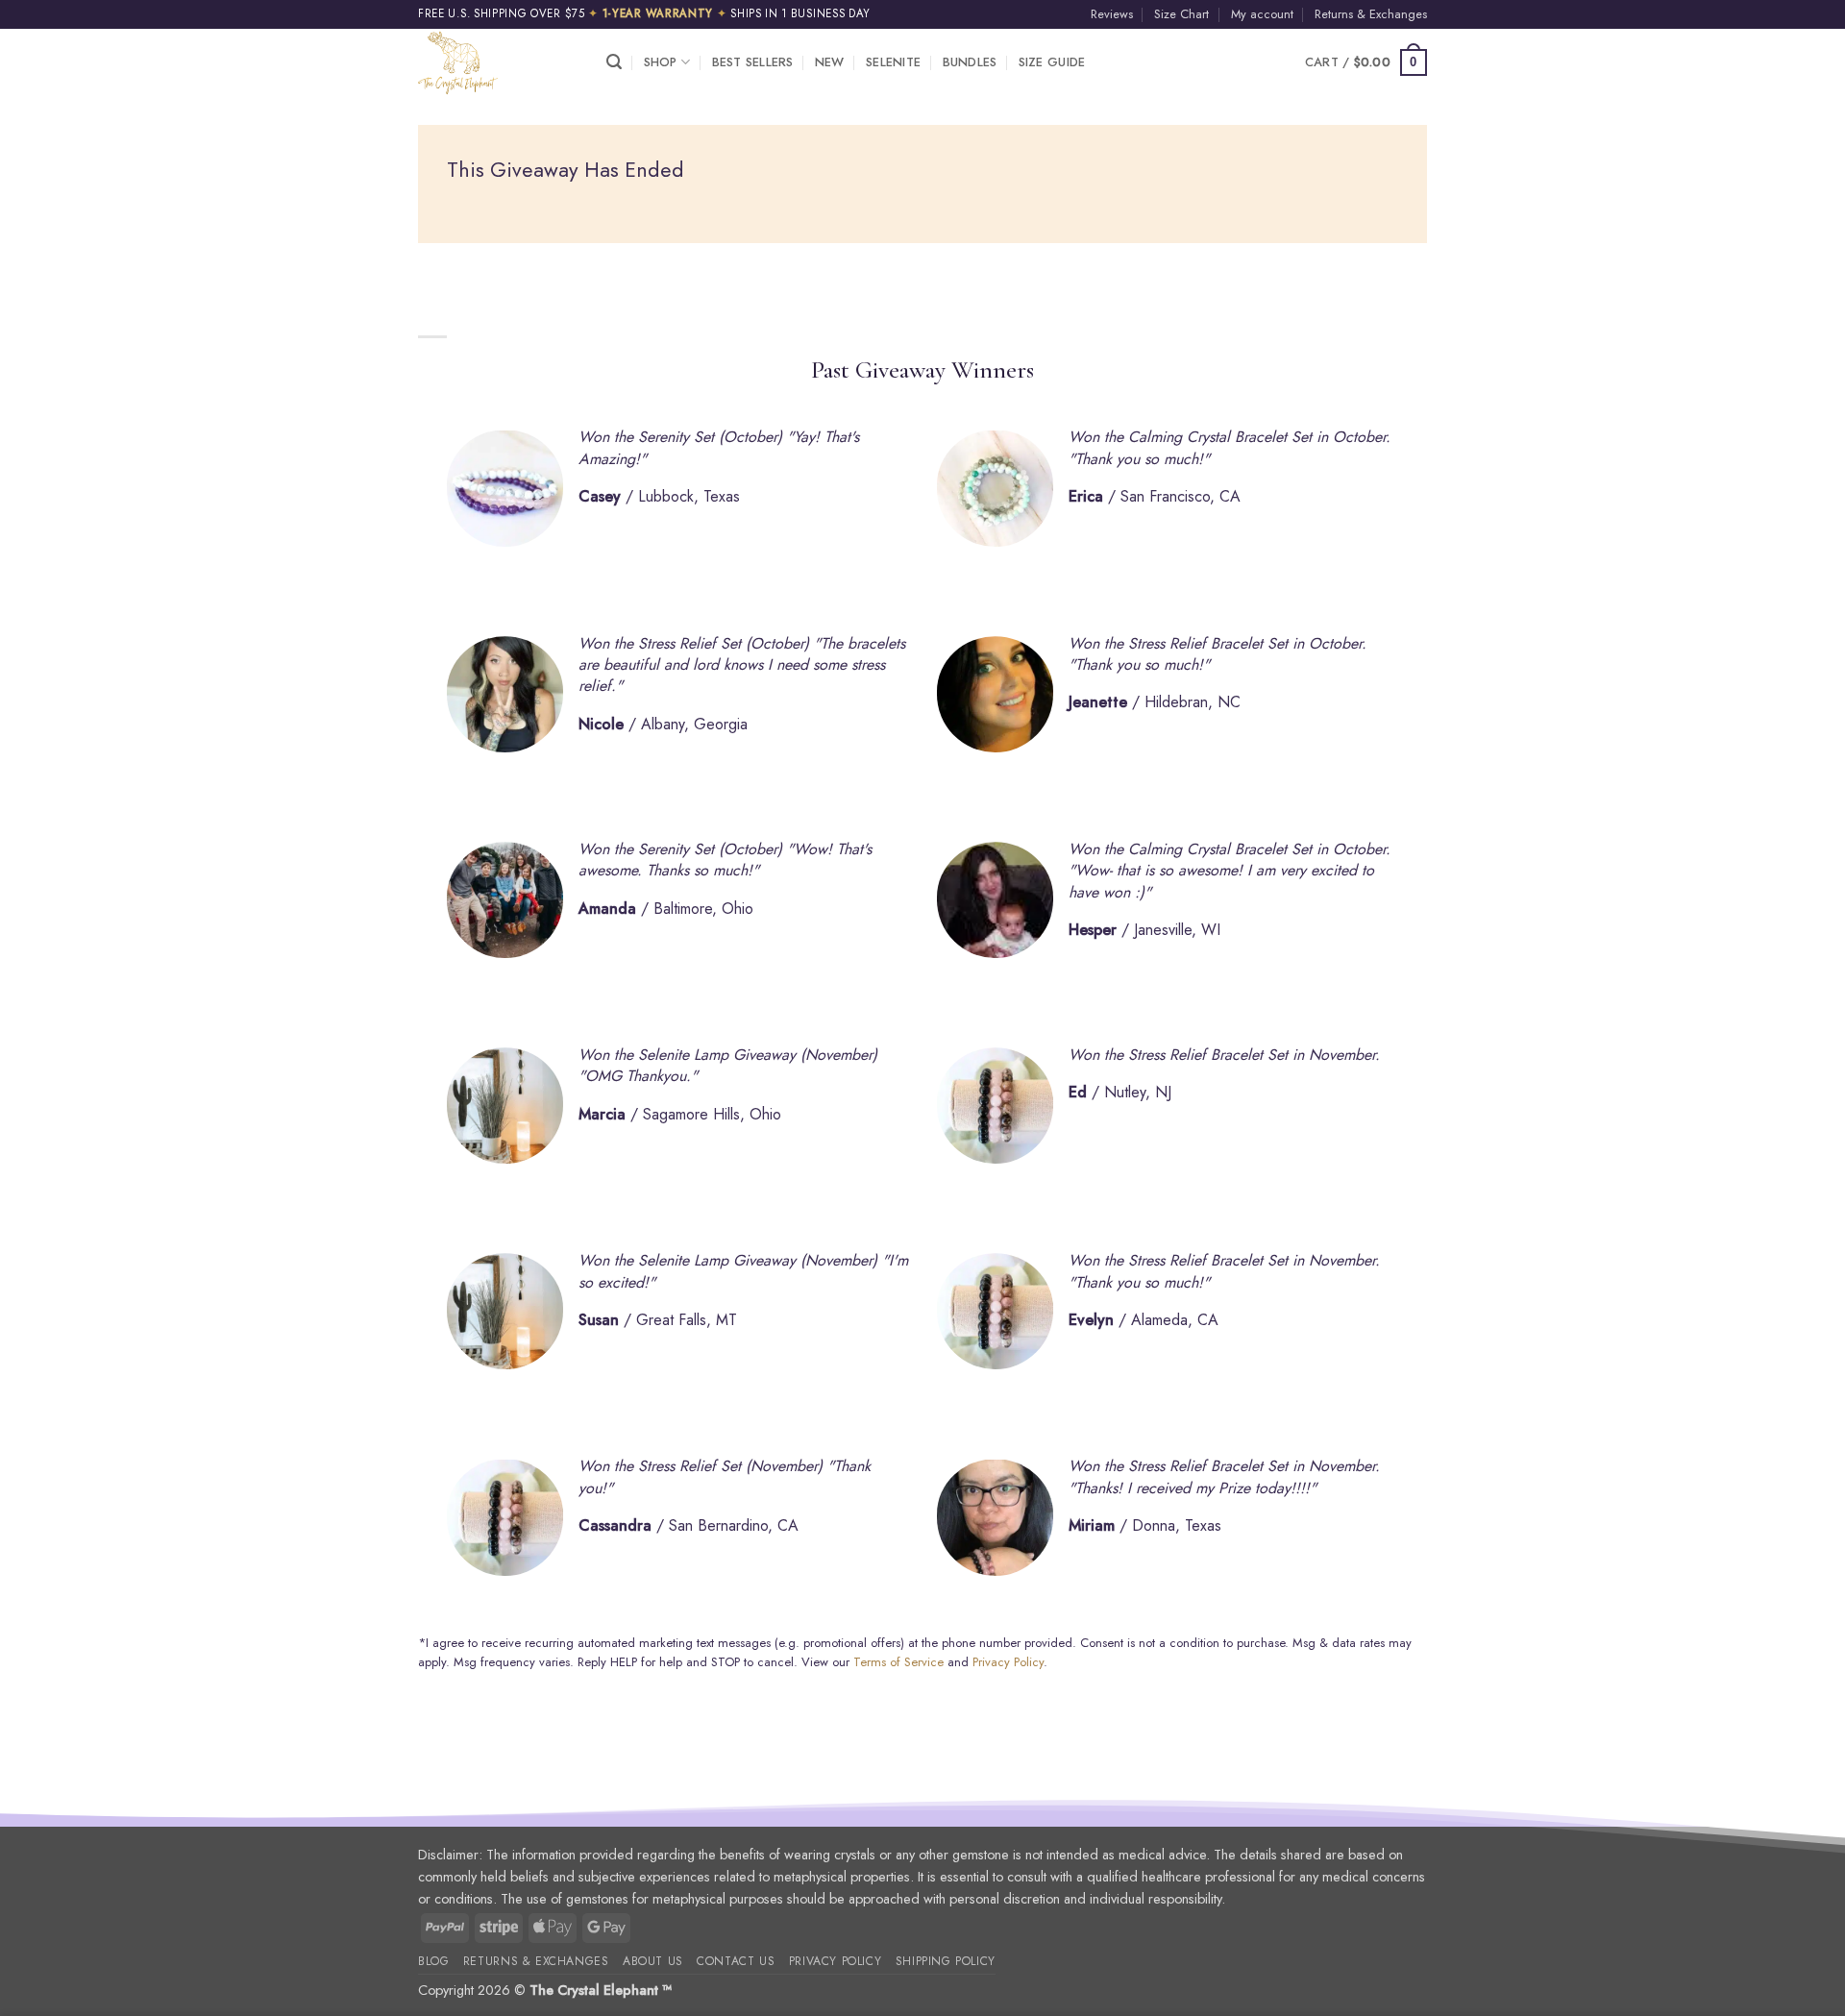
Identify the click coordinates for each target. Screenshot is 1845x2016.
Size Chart (1181, 14)
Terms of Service (898, 1662)
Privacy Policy (1008, 1662)
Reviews (1112, 14)
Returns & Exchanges (1371, 14)
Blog (433, 1961)
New (830, 62)
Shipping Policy (946, 1961)
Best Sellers (753, 62)
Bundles (970, 62)
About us (653, 1961)
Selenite (893, 62)
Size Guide (1052, 62)
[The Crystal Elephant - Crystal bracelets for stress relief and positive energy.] (498, 62)
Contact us (736, 1961)
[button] (614, 62)
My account (1262, 14)
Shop (661, 62)
